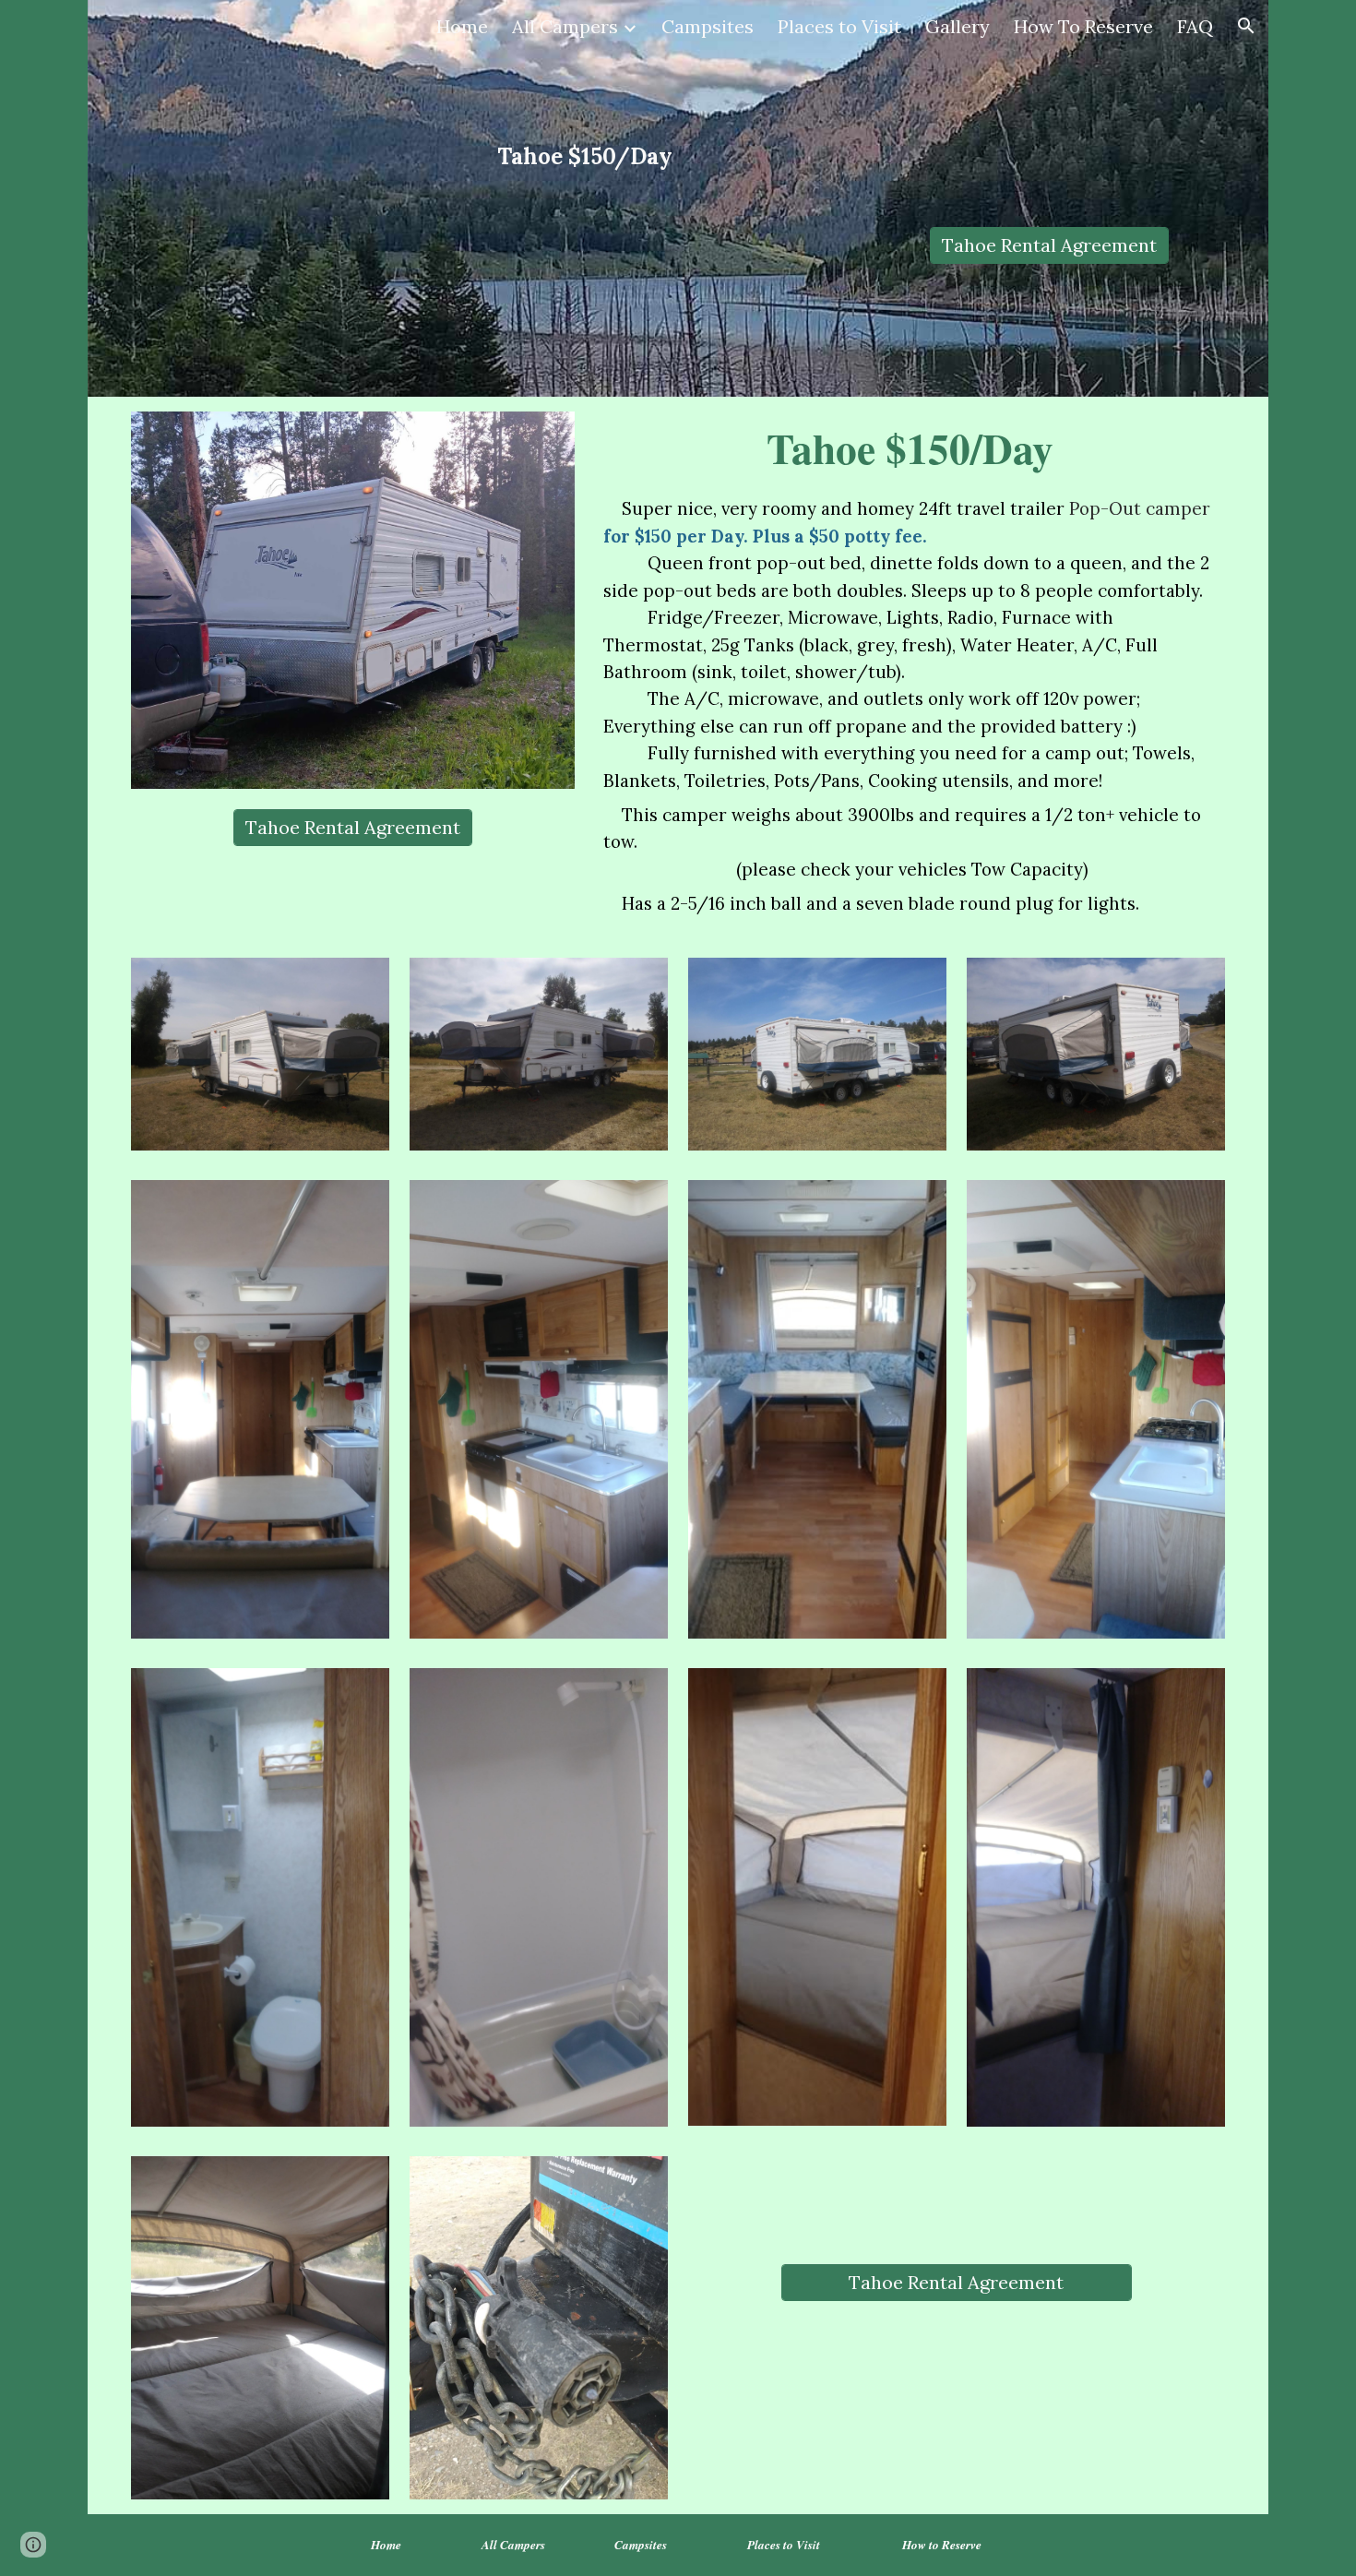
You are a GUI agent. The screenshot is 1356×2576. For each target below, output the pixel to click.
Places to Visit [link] (839, 26)
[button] (1246, 26)
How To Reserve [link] (1083, 26)
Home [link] (462, 26)
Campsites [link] (708, 26)
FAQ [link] (1195, 26)
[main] (585, 156)
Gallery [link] (958, 26)
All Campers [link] (565, 26)
